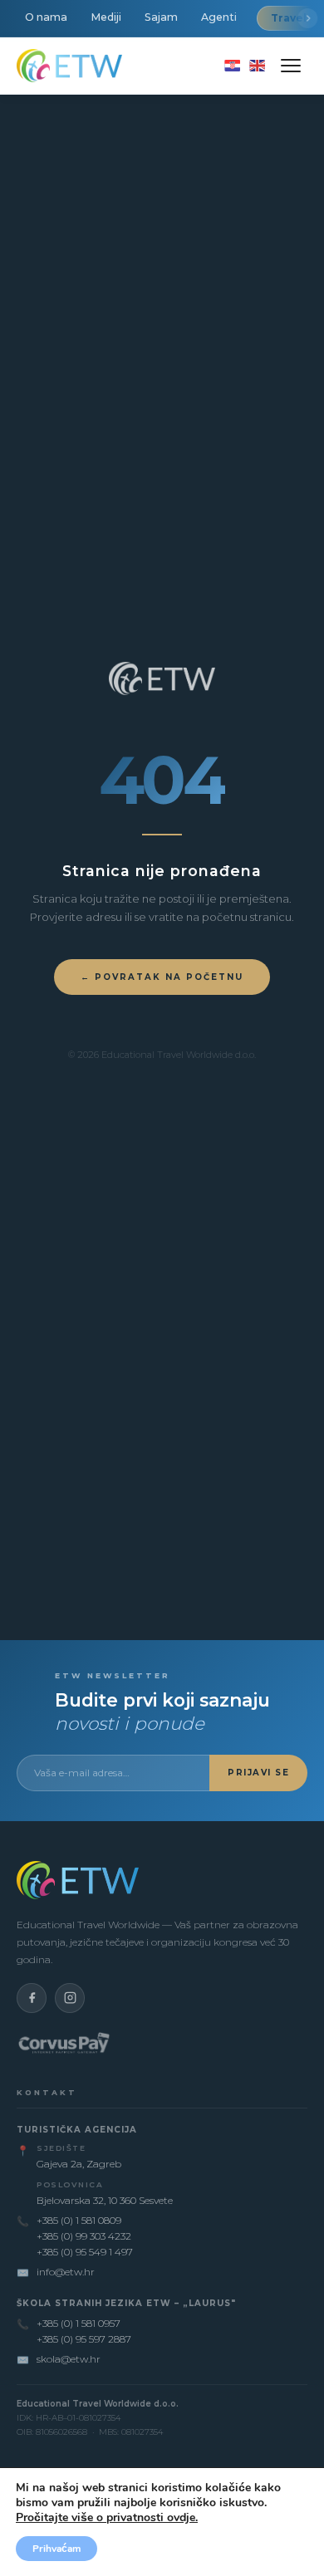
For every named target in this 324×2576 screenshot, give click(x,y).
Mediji (106, 17)
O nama (46, 17)
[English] (257, 66)
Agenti (219, 17)
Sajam (161, 17)
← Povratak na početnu (162, 977)
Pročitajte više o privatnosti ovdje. (107, 2517)
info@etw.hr (66, 2272)
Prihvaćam (56, 2549)
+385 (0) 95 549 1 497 (85, 2252)
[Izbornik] (291, 66)
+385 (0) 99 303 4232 (84, 2236)
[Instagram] (70, 1998)
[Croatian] (232, 66)
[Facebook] (32, 1998)
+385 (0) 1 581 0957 (79, 2323)
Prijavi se (258, 1773)
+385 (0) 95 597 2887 (84, 2339)
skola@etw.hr (69, 2359)
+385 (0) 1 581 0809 (79, 2220)
